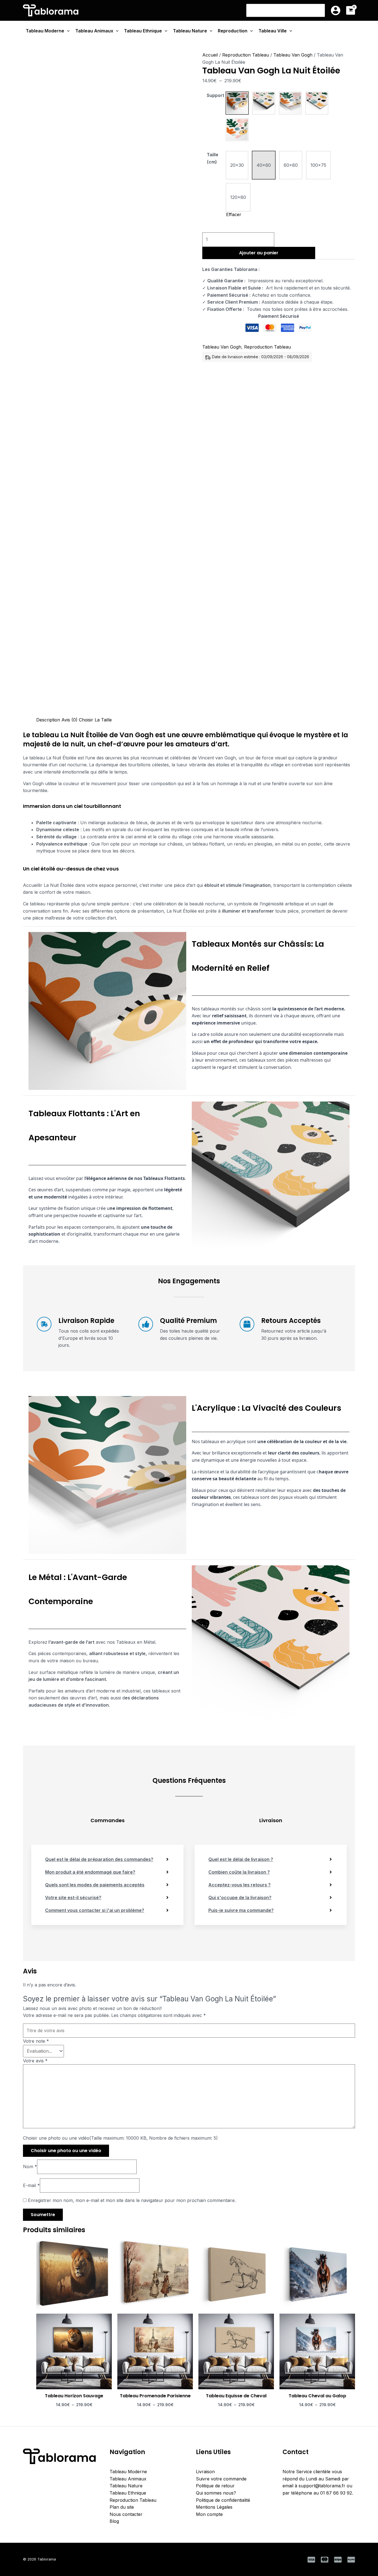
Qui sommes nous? (216, 2493)
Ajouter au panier (259, 253)
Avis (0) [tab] (69, 720)
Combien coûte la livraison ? (239, 1872)
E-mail (31, 2185)
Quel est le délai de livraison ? (241, 1859)
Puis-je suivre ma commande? (241, 1910)
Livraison (205, 2472)
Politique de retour (215, 2486)
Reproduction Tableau (246, 55)
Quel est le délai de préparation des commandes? (99, 1859)
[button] (237, 103)
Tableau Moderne (45, 31)
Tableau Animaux (94, 31)
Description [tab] (48, 720)
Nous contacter (126, 2514)
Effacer (234, 214)
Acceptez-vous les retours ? (240, 1885)
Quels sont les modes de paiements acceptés (95, 1885)
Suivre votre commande (221, 2479)
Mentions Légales (214, 2507)
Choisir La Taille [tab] (95, 720)
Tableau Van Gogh (293, 55)
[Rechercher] (321, 10)
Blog (114, 2521)
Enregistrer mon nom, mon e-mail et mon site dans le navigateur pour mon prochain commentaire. (132, 2200)
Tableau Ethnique (143, 31)
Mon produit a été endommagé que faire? (90, 1872)
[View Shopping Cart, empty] (351, 10)
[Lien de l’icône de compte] (336, 10)
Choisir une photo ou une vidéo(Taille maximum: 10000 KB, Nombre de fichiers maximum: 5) (120, 2138)
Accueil (210, 55)
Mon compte (209, 2514)
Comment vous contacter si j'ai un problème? (95, 1910)
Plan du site (122, 2507)
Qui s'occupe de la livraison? (240, 1898)
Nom (30, 2167)
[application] (67, 31)
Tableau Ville (273, 31)
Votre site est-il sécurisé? (73, 1898)
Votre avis (35, 2061)
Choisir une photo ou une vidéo (66, 2151)
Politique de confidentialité (223, 2500)
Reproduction (233, 31)
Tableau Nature (190, 31)
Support (215, 95)
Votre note (36, 2041)
